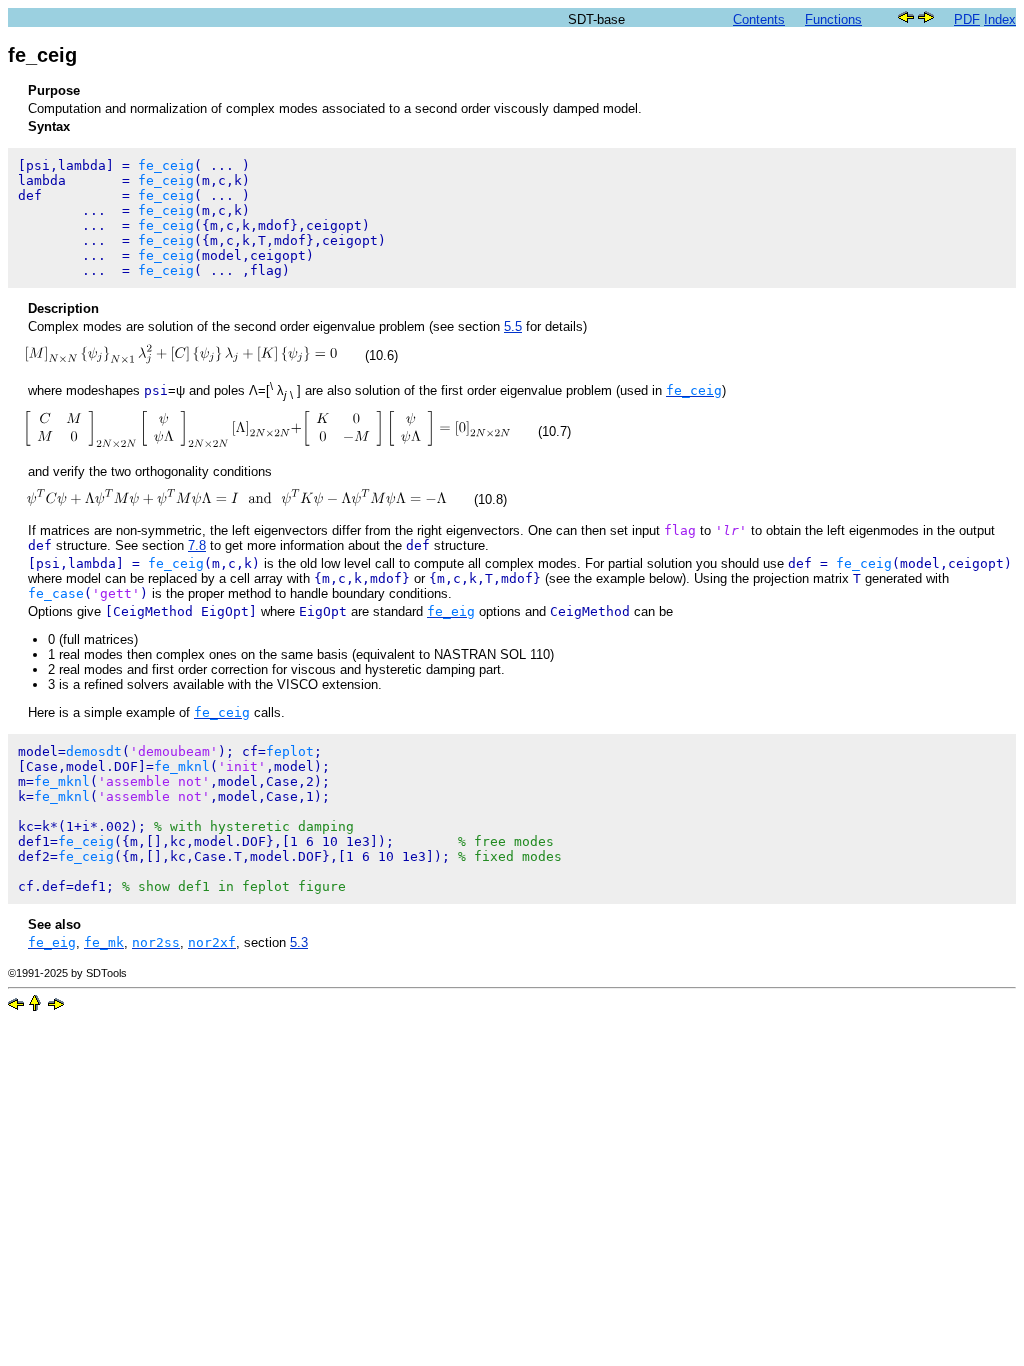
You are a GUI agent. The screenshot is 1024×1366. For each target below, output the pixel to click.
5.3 (299, 942)
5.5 (513, 326)
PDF (967, 19)
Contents (759, 19)
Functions (833, 19)
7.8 (197, 545)
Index (1000, 19)
